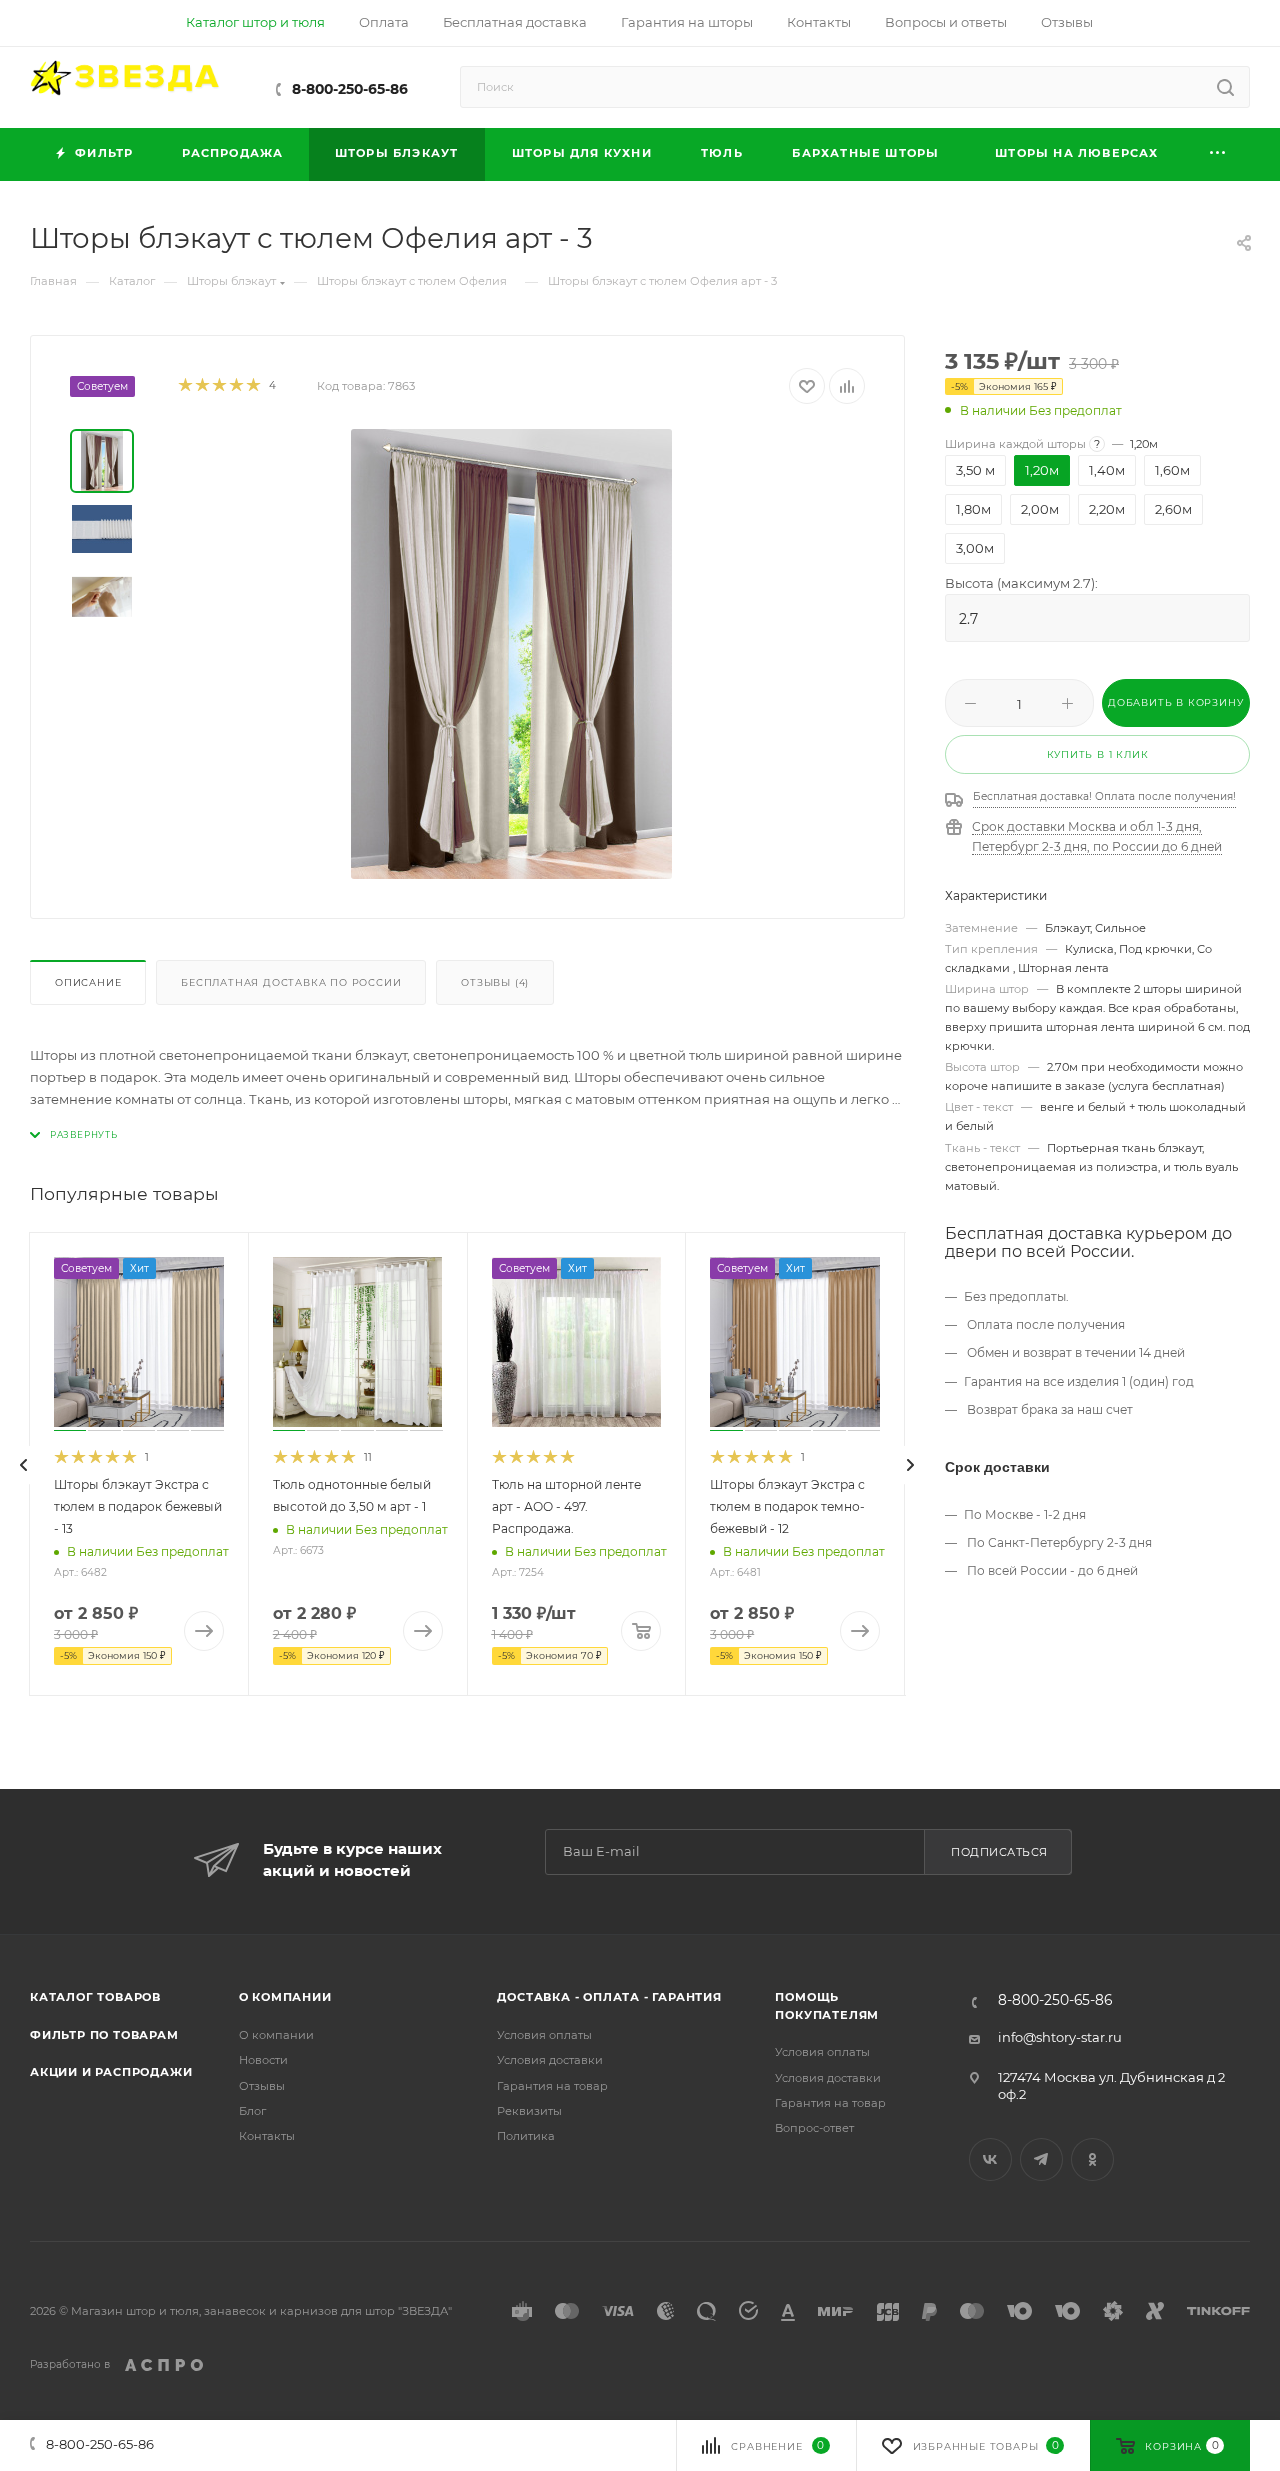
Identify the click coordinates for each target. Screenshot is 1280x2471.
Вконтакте (990, 2159)
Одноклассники (1092, 2159)
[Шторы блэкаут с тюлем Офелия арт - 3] (512, 654)
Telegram (1041, 2159)
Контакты (267, 2136)
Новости (263, 2060)
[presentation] (24, 1465)
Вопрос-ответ (814, 2128)
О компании (285, 1997)
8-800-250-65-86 (350, 89)
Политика (526, 2136)
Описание (88, 982)
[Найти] (1225, 87)
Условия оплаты (544, 2035)
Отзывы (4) (495, 982)
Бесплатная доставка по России (291, 982)
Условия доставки (550, 2060)
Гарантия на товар (552, 2086)
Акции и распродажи (111, 2072)
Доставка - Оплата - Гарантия (609, 1997)
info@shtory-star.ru (1060, 2037)
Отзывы (262, 2086)
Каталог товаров (95, 1997)
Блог (252, 2111)
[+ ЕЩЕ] (1218, 154)
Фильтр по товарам (104, 2035)
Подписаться (999, 1852)
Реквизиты (529, 2111)
